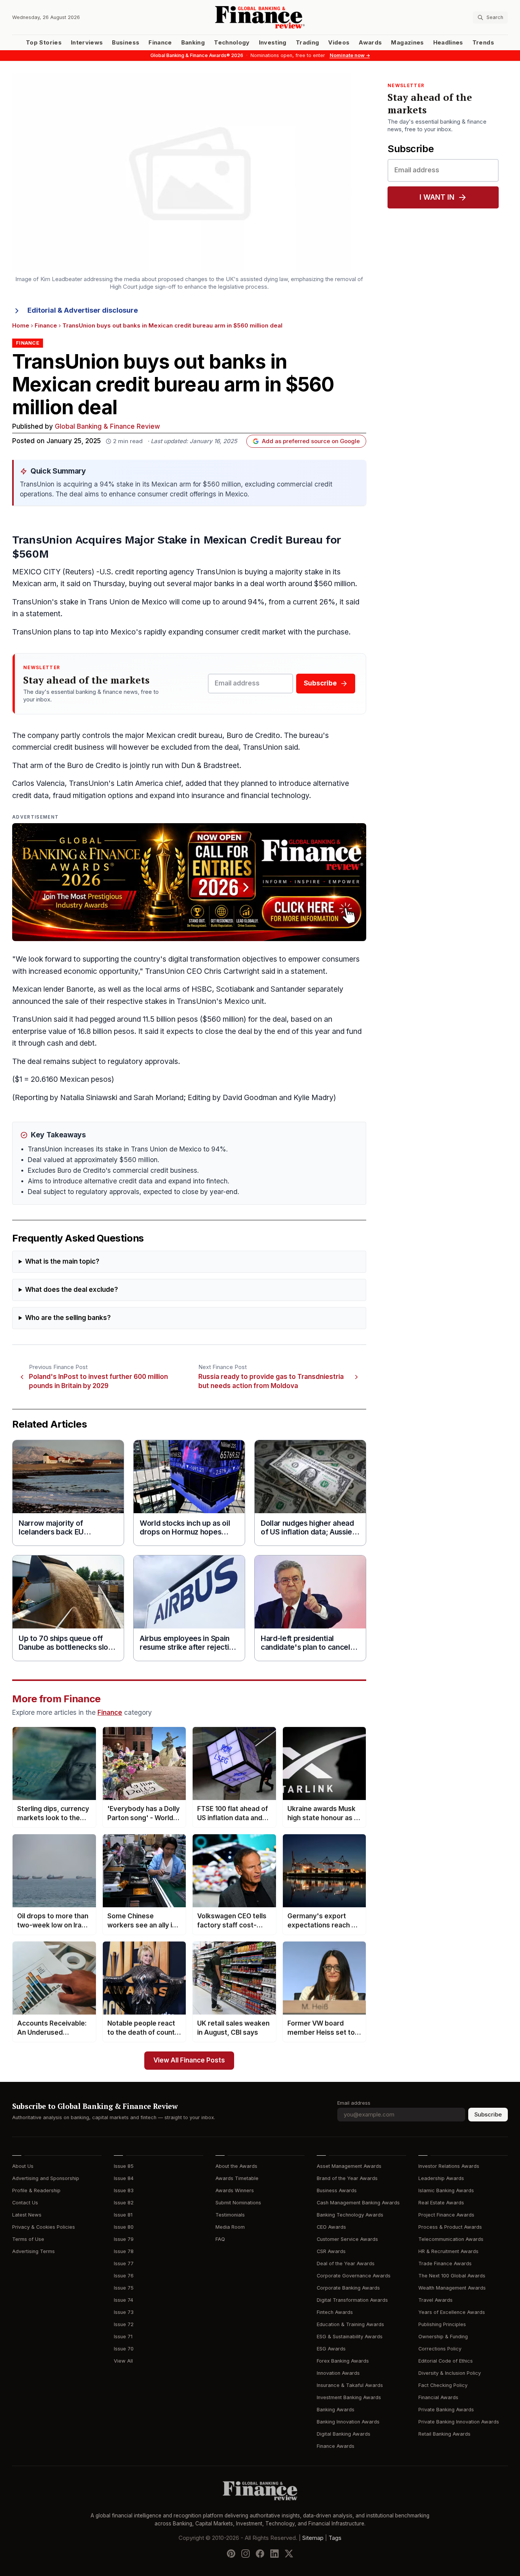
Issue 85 (124, 2166)
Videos (339, 43)
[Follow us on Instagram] (246, 2554)
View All (123, 2361)
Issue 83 (124, 2190)
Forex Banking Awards (343, 2361)
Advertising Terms (33, 2251)
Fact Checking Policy (443, 2385)
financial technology (275, 796)
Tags (335, 2538)
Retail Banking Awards (444, 2434)
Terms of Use (28, 2239)
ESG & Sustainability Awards (350, 2337)
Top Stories (44, 43)
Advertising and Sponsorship (46, 2178)
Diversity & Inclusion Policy (450, 2373)
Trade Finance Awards (445, 2264)
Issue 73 (124, 2312)
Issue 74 (124, 2300)
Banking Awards (336, 2410)
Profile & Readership (36, 2190)
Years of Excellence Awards (452, 2312)
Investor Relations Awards (449, 2166)
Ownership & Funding (443, 2337)
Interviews (87, 43)
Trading (307, 43)
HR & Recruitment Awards (448, 2251)
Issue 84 (124, 2178)
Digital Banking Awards (344, 2434)
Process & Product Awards (450, 2227)
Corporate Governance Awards (354, 2276)
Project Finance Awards (446, 2215)
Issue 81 (123, 2215)
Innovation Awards (338, 2373)
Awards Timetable (237, 2178)
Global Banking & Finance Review (107, 427)
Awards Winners (235, 2190)
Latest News (27, 2215)
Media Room (230, 2227)
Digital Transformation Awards (352, 2300)
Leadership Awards (441, 2178)
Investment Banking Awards (349, 2397)
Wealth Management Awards (452, 2288)
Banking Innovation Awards (348, 2422)
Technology (232, 43)
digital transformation (204, 959)
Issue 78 (124, 2251)
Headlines (448, 43)
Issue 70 (124, 2349)
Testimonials (230, 2215)
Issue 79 (124, 2239)
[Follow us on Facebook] (260, 2554)
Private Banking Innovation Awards (459, 2422)
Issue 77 (124, 2264)
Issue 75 (124, 2288)
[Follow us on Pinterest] (231, 2554)
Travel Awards (435, 2300)
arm (50, 584)
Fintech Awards (335, 2312)
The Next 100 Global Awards (452, 2276)
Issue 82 (124, 2203)
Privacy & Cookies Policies (44, 2227)
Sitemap (313, 2538)
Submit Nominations (238, 2203)
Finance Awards (336, 2446)
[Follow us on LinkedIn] (274, 2554)
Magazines (407, 43)
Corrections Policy (440, 2349)
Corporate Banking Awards (348, 2288)
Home (21, 326)
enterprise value (39, 1031)
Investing (273, 43)
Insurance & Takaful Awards (350, 2385)
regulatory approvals (143, 1061)
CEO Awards (331, 2227)
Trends (483, 43)
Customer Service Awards (347, 2239)
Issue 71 (123, 2337)
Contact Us (25, 2203)
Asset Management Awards (349, 2166)
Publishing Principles (442, 2324)
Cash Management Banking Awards (358, 2203)
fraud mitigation (79, 796)
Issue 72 (124, 2324)
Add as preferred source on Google (311, 441)
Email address (354, 2103)
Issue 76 (124, 2276)
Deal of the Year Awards (346, 2264)
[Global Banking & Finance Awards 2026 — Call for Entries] (189, 882)
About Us (23, 2166)
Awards (370, 43)
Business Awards (337, 2190)
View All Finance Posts (189, 2060)
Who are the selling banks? (68, 1318)
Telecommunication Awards (451, 2239)
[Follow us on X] (289, 2554)
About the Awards (236, 2166)
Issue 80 (124, 2227)
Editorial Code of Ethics (446, 2361)
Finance (160, 43)
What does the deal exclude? (72, 1290)
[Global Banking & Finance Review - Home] (260, 17)
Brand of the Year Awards (347, 2178)
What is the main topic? (62, 1262)
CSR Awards (331, 2251)
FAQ (220, 2239)
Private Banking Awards (446, 2410)
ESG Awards (331, 2349)
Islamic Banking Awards (446, 2190)
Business (126, 43)
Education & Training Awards (350, 2324)
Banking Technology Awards (350, 2215)
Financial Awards (438, 2397)
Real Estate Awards (441, 2203)
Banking (193, 43)
